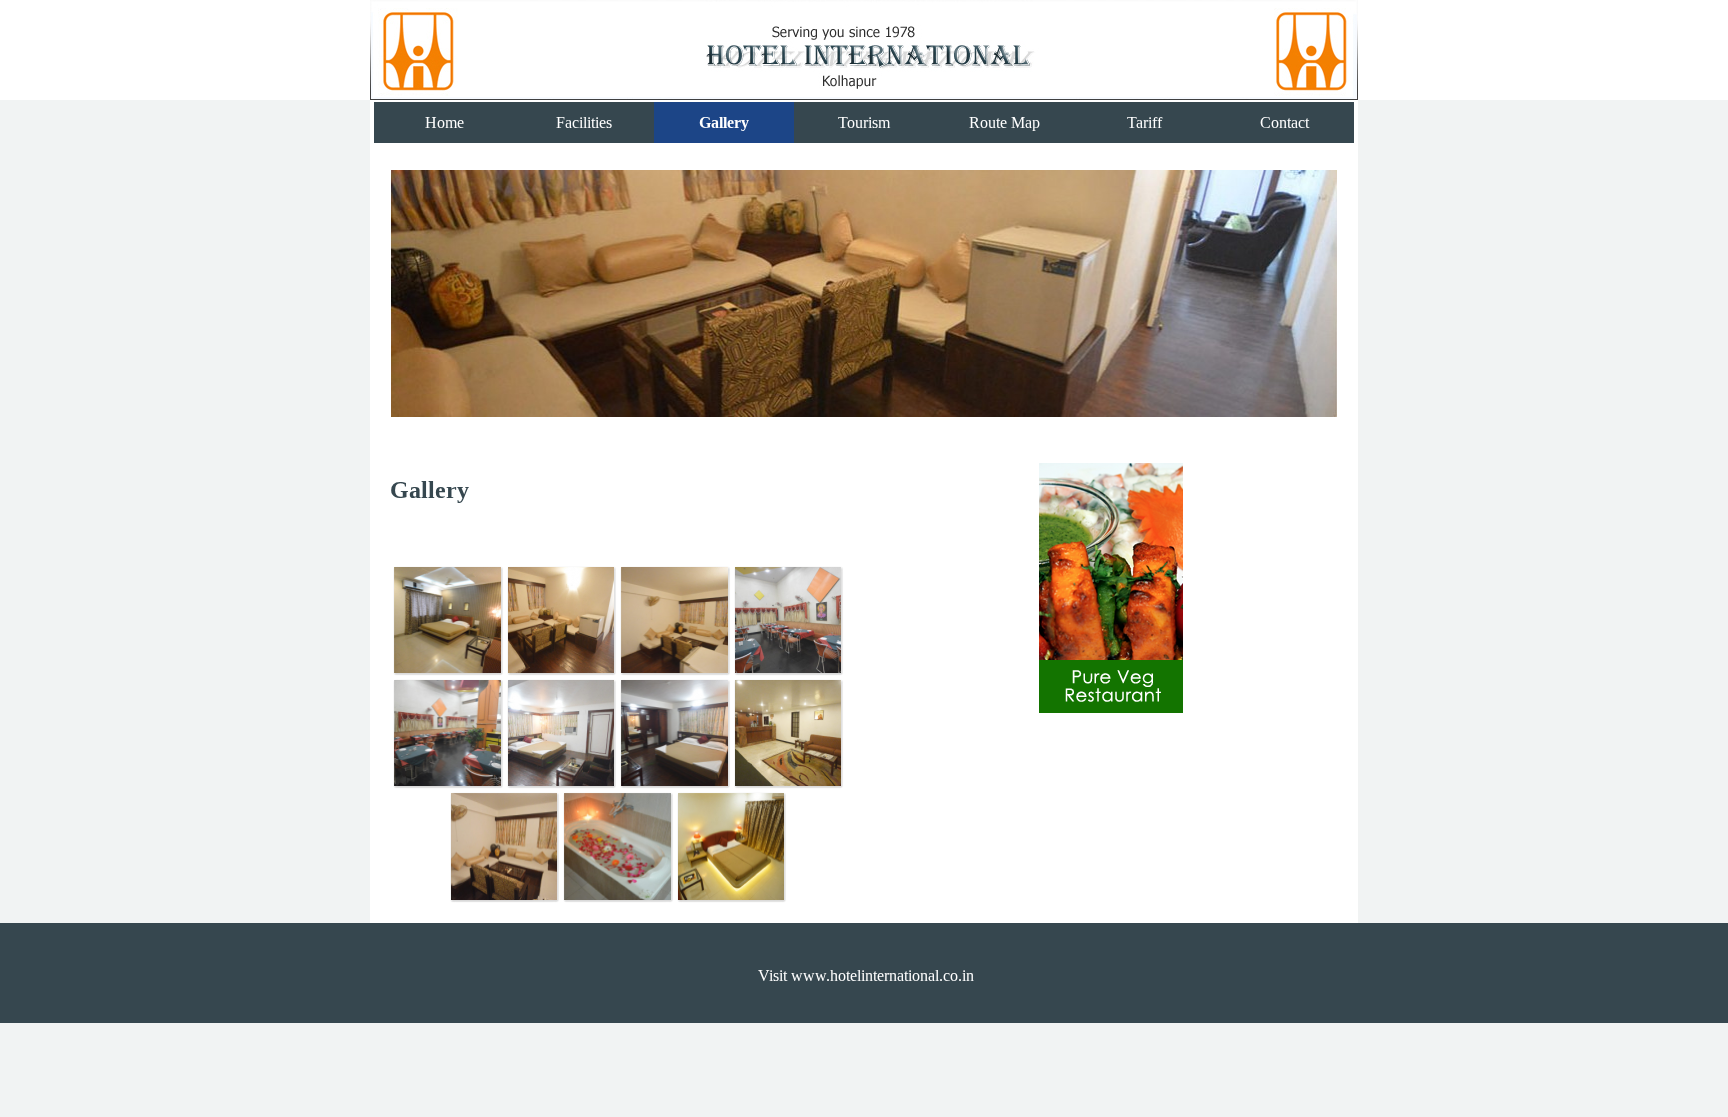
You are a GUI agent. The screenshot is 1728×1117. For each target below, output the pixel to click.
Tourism (864, 122)
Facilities (584, 122)
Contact (1284, 122)
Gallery (724, 122)
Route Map (1004, 122)
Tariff (1144, 122)
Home (444, 122)
